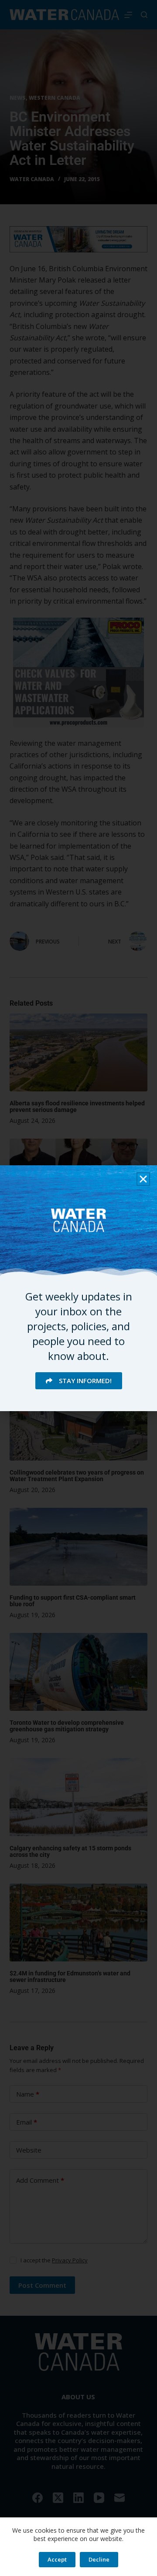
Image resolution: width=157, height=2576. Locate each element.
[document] (78, 1288)
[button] (143, 1179)
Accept (57, 2559)
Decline (99, 2559)
